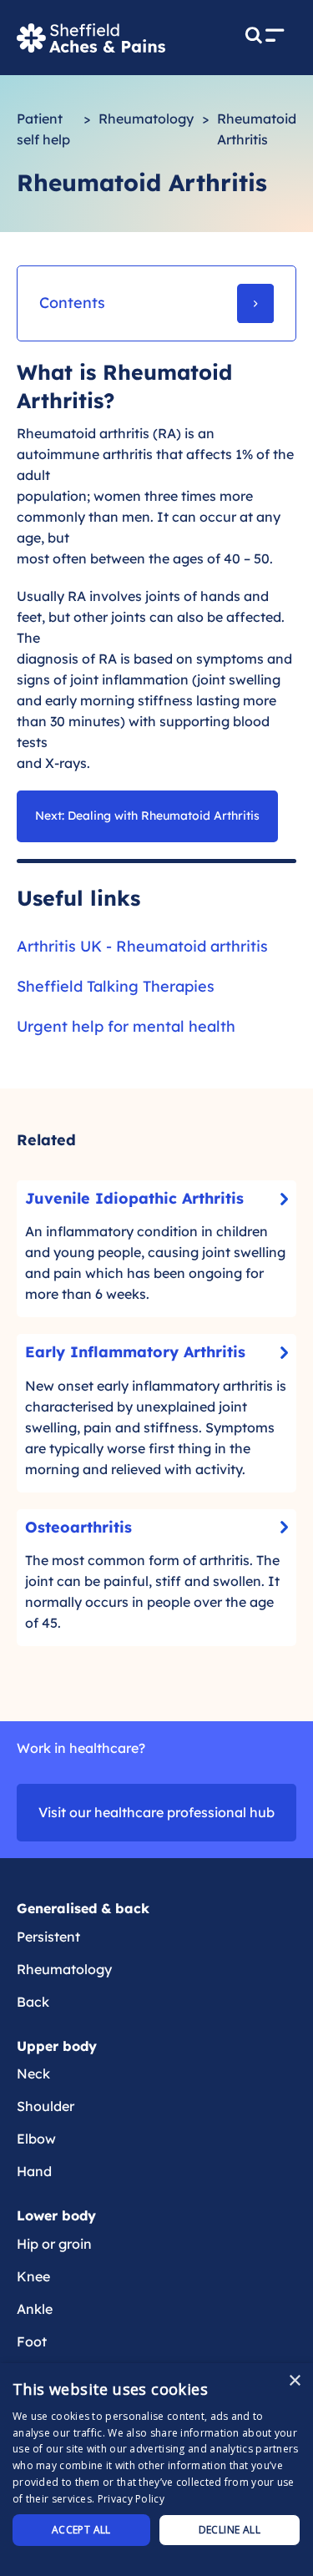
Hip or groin (54, 2244)
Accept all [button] (81, 2530)
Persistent (48, 1937)
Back (33, 2002)
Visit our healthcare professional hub (156, 1812)
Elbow (36, 2139)
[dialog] (156, 2470)
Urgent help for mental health (126, 1026)
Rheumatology (146, 119)
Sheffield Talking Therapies (116, 986)
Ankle (35, 2309)
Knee (33, 2276)
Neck (33, 2073)
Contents (72, 303)
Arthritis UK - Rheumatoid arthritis (142, 946)
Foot (32, 2341)
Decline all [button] (230, 2530)
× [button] (294, 2381)
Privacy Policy (131, 2499)
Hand (34, 2171)
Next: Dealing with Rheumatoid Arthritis (147, 816)
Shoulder (45, 2106)
